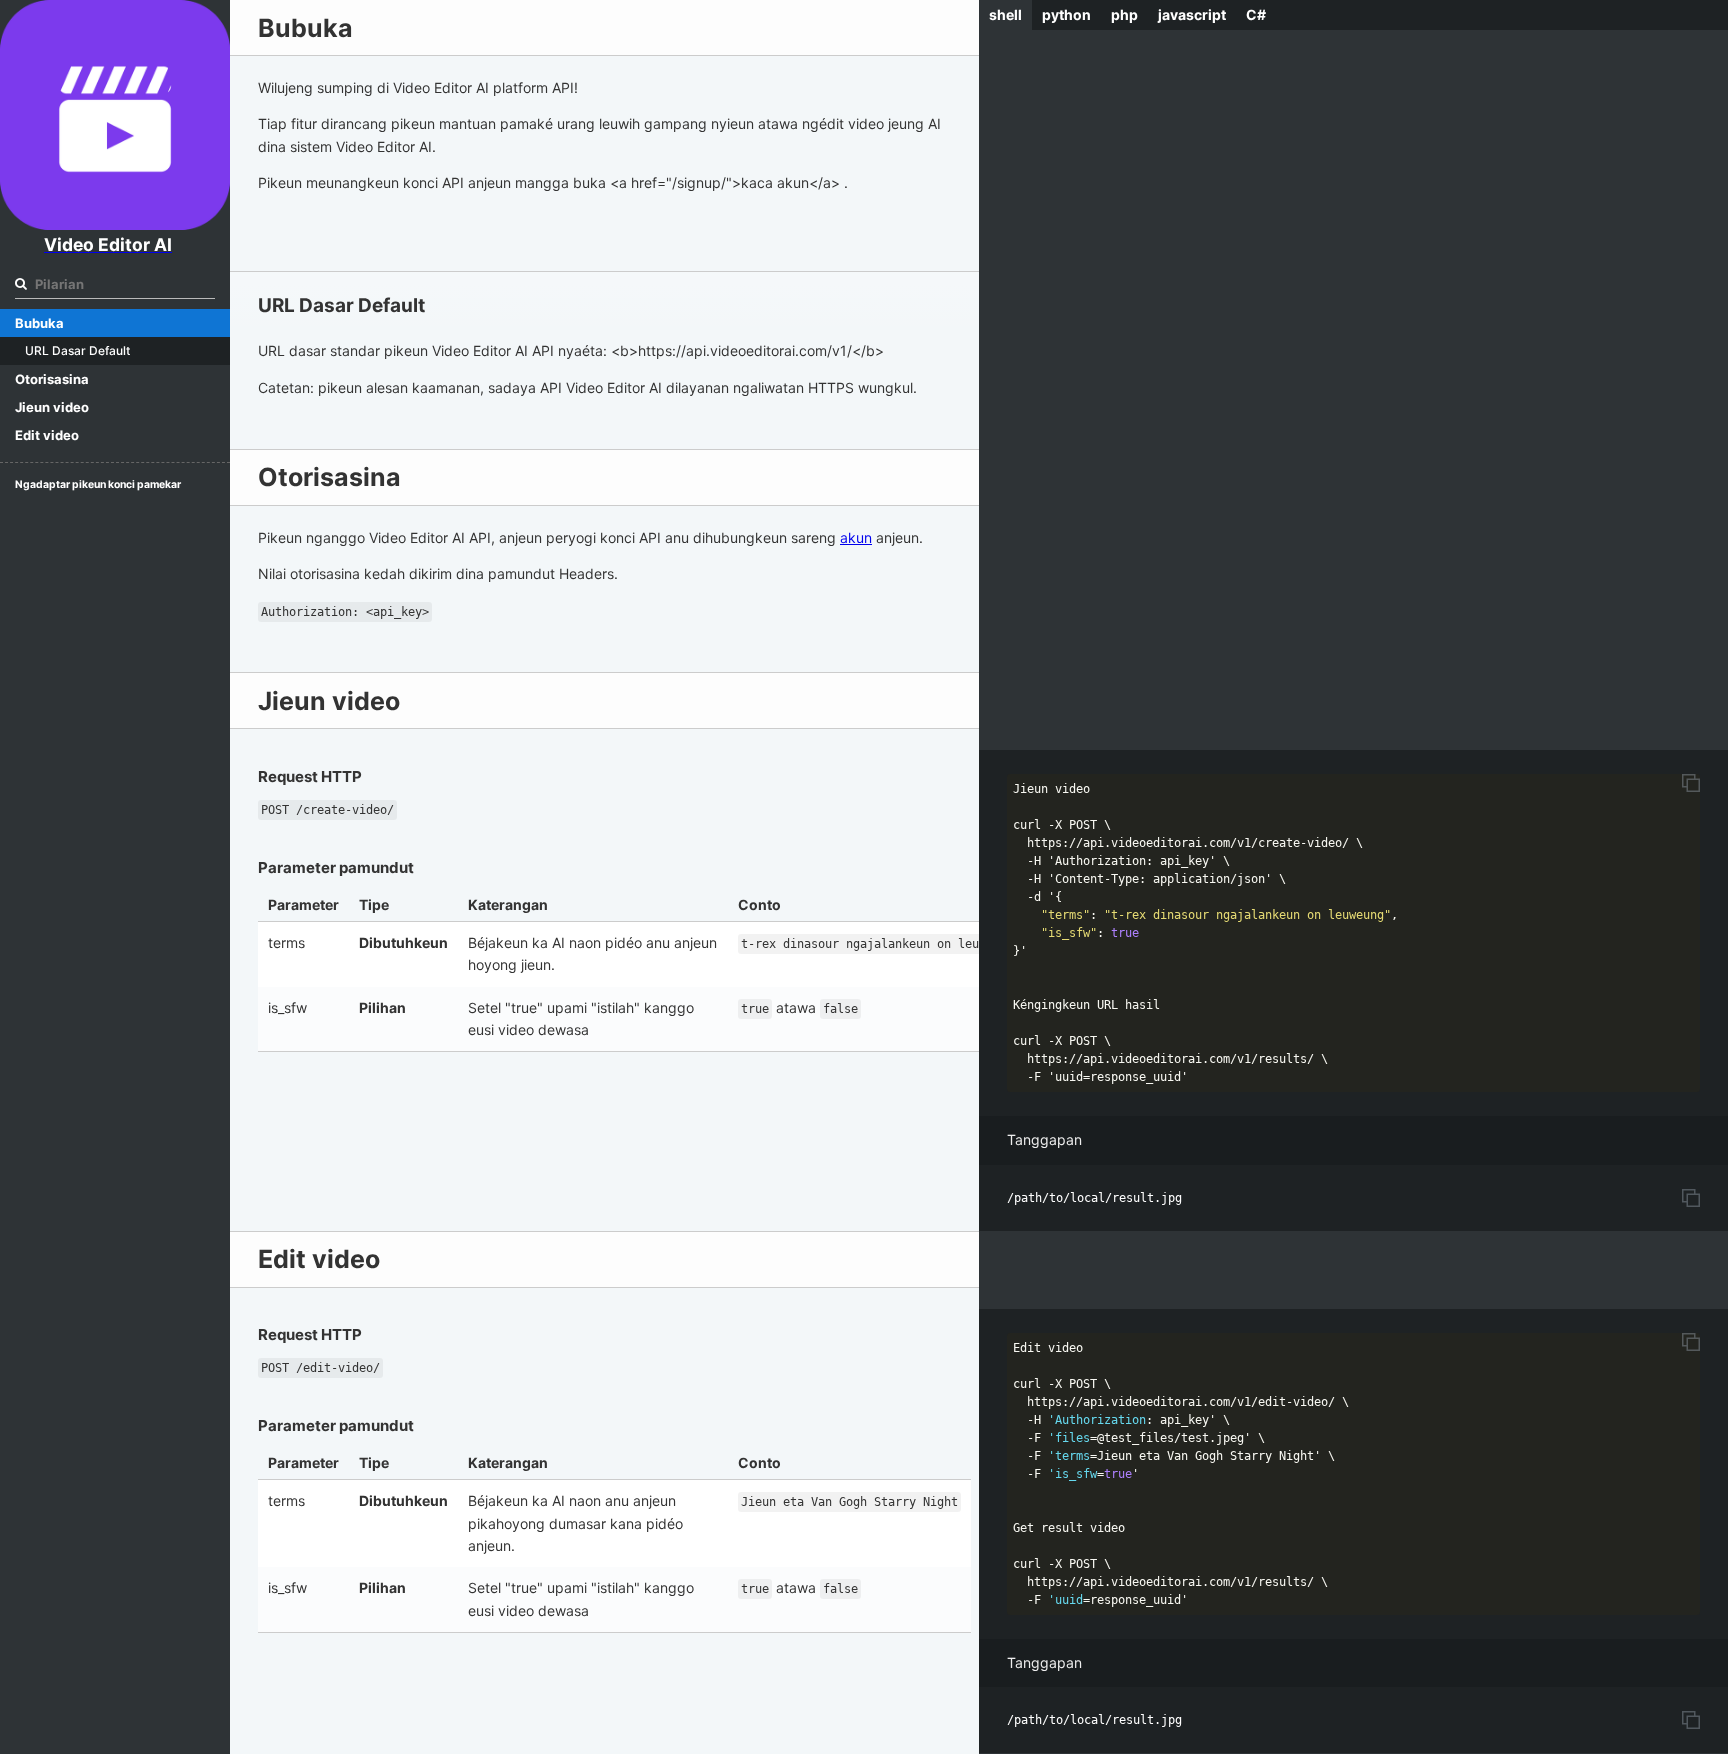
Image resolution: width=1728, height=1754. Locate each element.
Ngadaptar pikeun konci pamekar (98, 484)
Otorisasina (52, 379)
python (1066, 14)
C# (1256, 14)
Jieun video (52, 407)
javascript (1192, 14)
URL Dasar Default (77, 350)
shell (1005, 14)
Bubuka (39, 323)
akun (856, 537)
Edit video (47, 435)
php (1124, 14)
